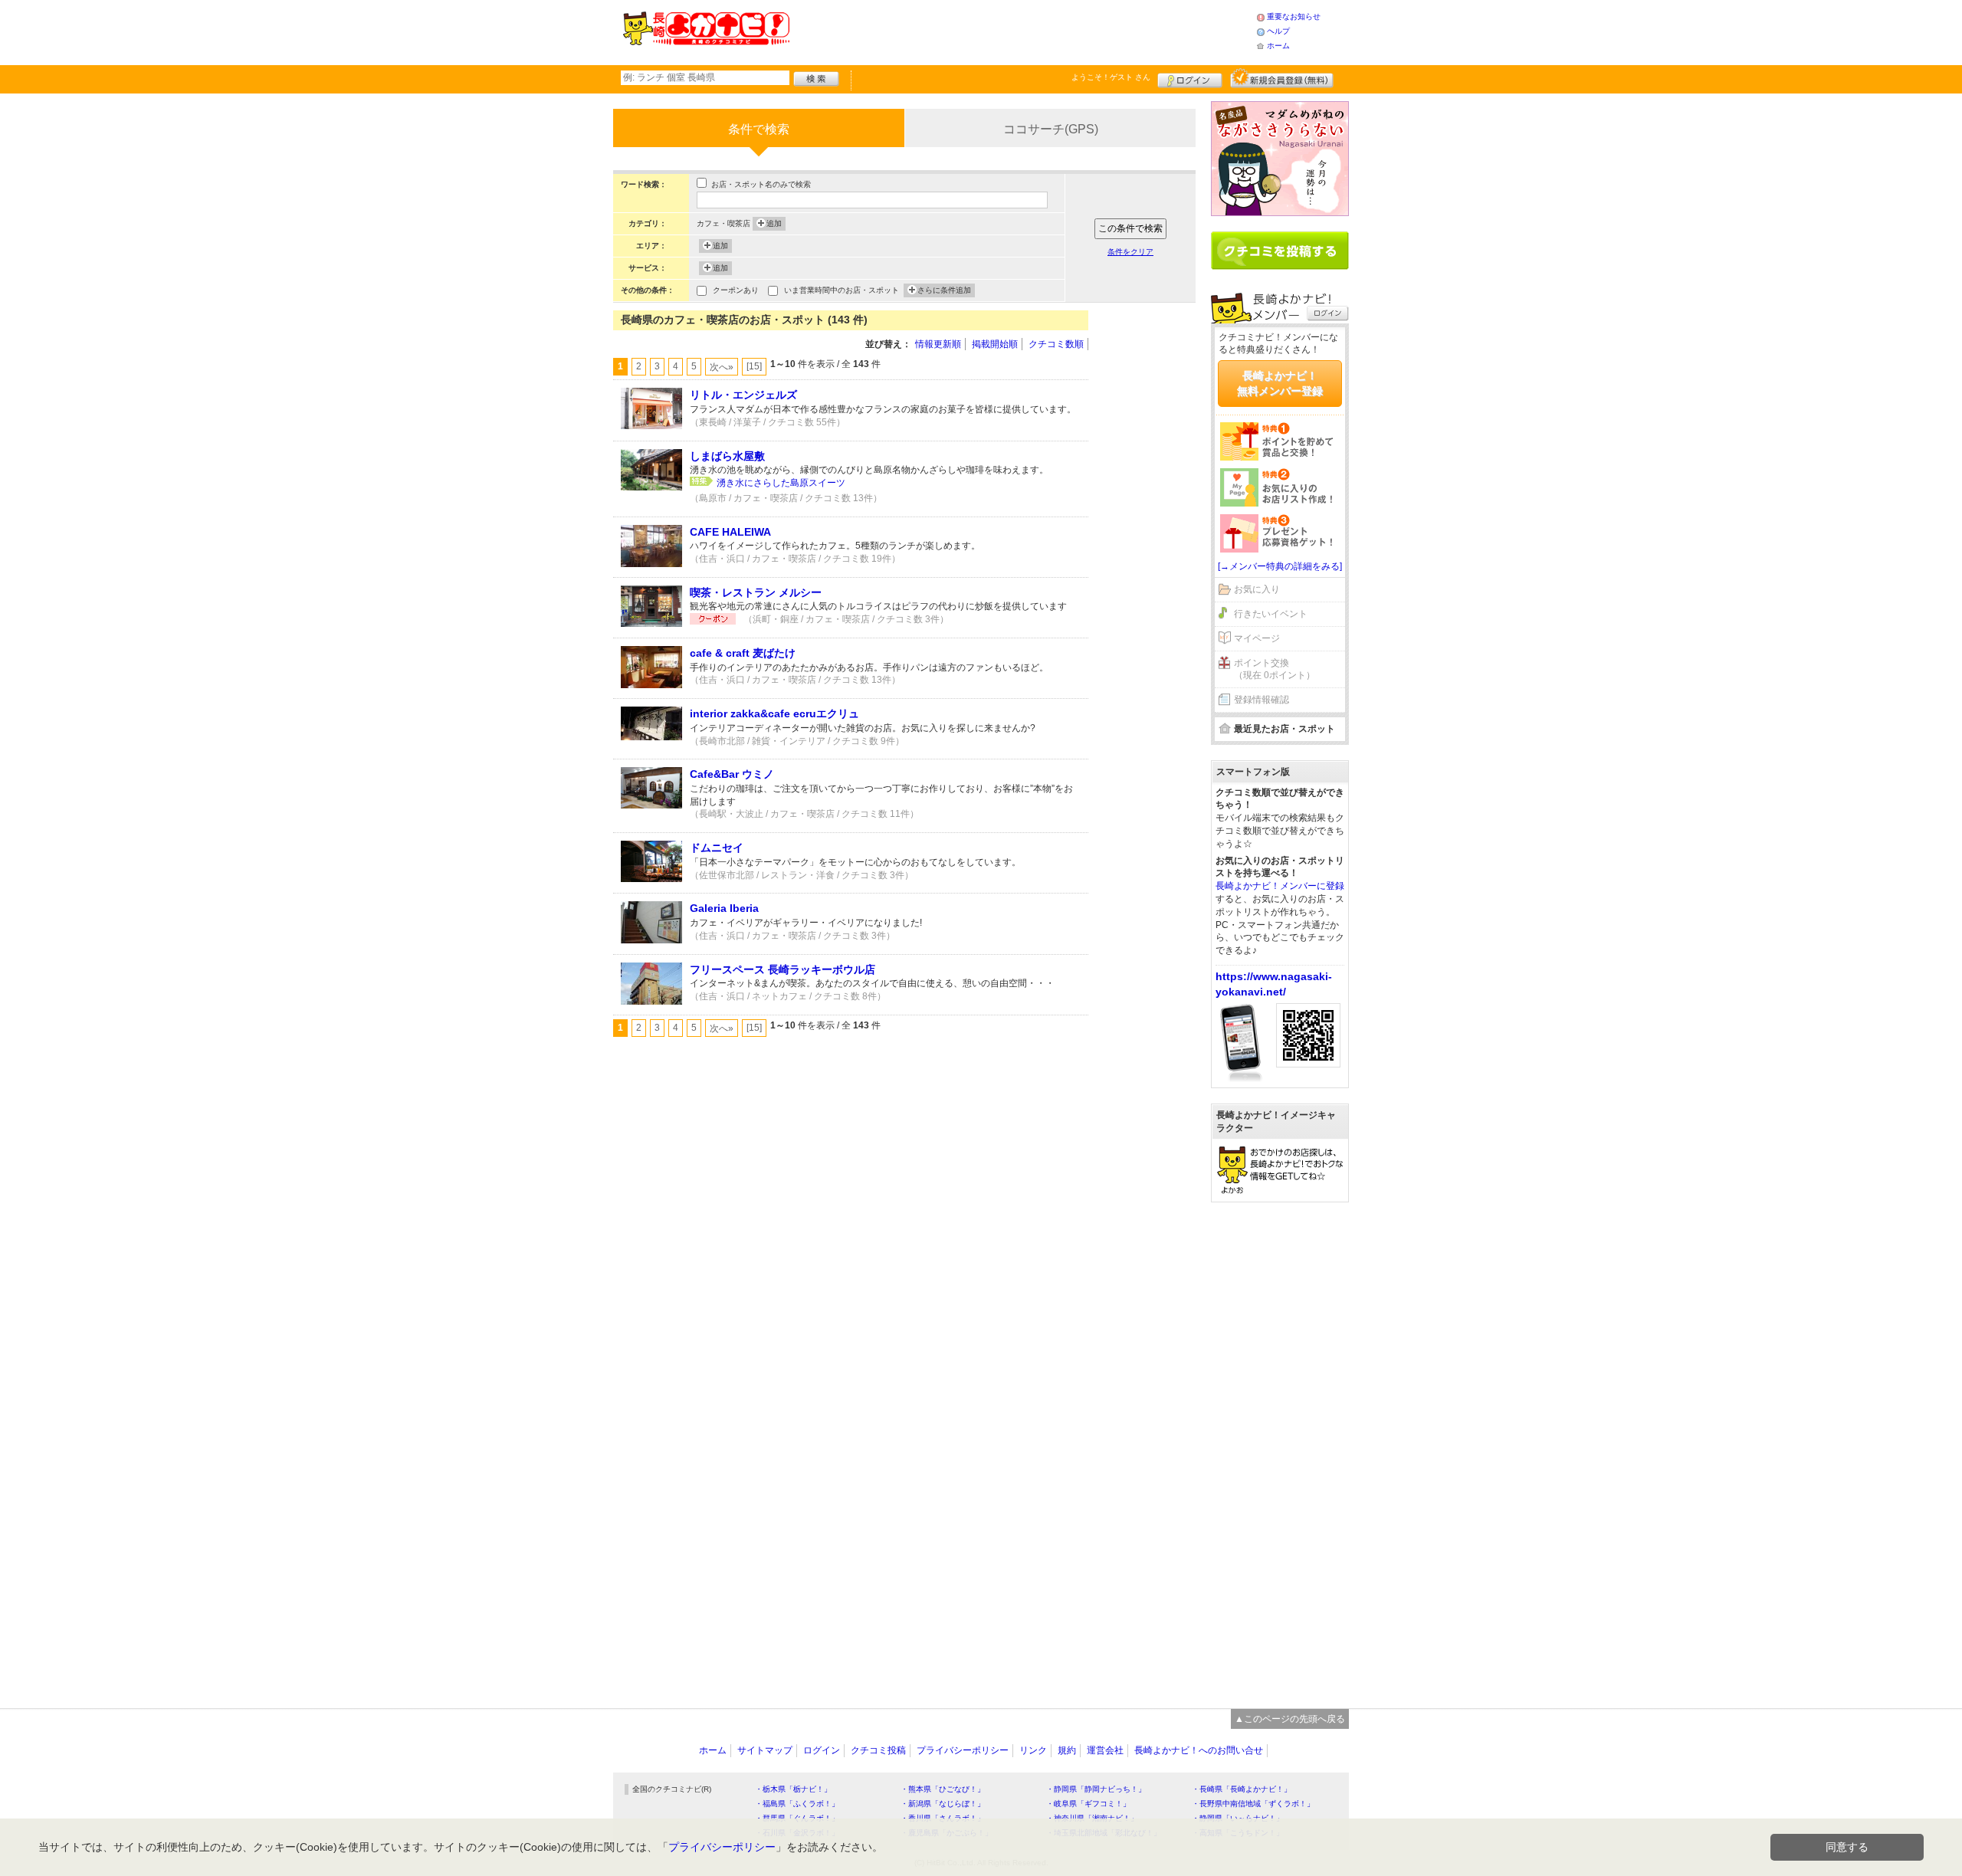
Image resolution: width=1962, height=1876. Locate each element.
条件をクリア (1130, 252)
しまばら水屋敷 (727, 456)
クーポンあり (736, 290)
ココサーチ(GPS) (1051, 129)
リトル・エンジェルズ (743, 395)
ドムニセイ (717, 848)
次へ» (722, 367)
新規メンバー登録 (1282, 78)
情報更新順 (938, 344)
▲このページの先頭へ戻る (1290, 1719)
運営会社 (1105, 1750)
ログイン (1190, 78)
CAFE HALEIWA (730, 532)
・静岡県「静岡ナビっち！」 (1096, 1789)
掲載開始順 (995, 344)
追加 (774, 223)
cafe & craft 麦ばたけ (743, 653)
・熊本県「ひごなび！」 (943, 1789)
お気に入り (1257, 589)
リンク (1033, 1750)
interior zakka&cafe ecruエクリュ (774, 713)
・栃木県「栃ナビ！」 (793, 1789)
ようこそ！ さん (1111, 77)
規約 (1067, 1750)
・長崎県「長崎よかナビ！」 (1242, 1789)
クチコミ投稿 (878, 1750)
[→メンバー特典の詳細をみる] (1280, 566)
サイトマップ (765, 1750)
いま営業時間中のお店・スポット (842, 290)
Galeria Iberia (724, 908)
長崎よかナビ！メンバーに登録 (1280, 886)
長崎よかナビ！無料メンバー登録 (1280, 383)
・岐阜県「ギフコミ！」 (1088, 1804)
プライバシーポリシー (963, 1750)
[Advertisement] (1022, 31)
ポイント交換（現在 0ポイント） (1275, 669)
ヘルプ (1278, 31)
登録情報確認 (1262, 700)
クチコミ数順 (1056, 344)
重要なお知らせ (1294, 16)
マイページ (1257, 638)
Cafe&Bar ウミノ (732, 774)
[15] (754, 366)
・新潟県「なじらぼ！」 (943, 1804)
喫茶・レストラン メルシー (756, 592)
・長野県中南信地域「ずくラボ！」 (1253, 1804)
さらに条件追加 (944, 290)
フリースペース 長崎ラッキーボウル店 (783, 969)
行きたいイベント (1271, 614)
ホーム (1278, 46)
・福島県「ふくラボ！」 (797, 1804)
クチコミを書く (1280, 251)
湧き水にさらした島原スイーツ (781, 483)
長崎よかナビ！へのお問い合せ (1199, 1750)
